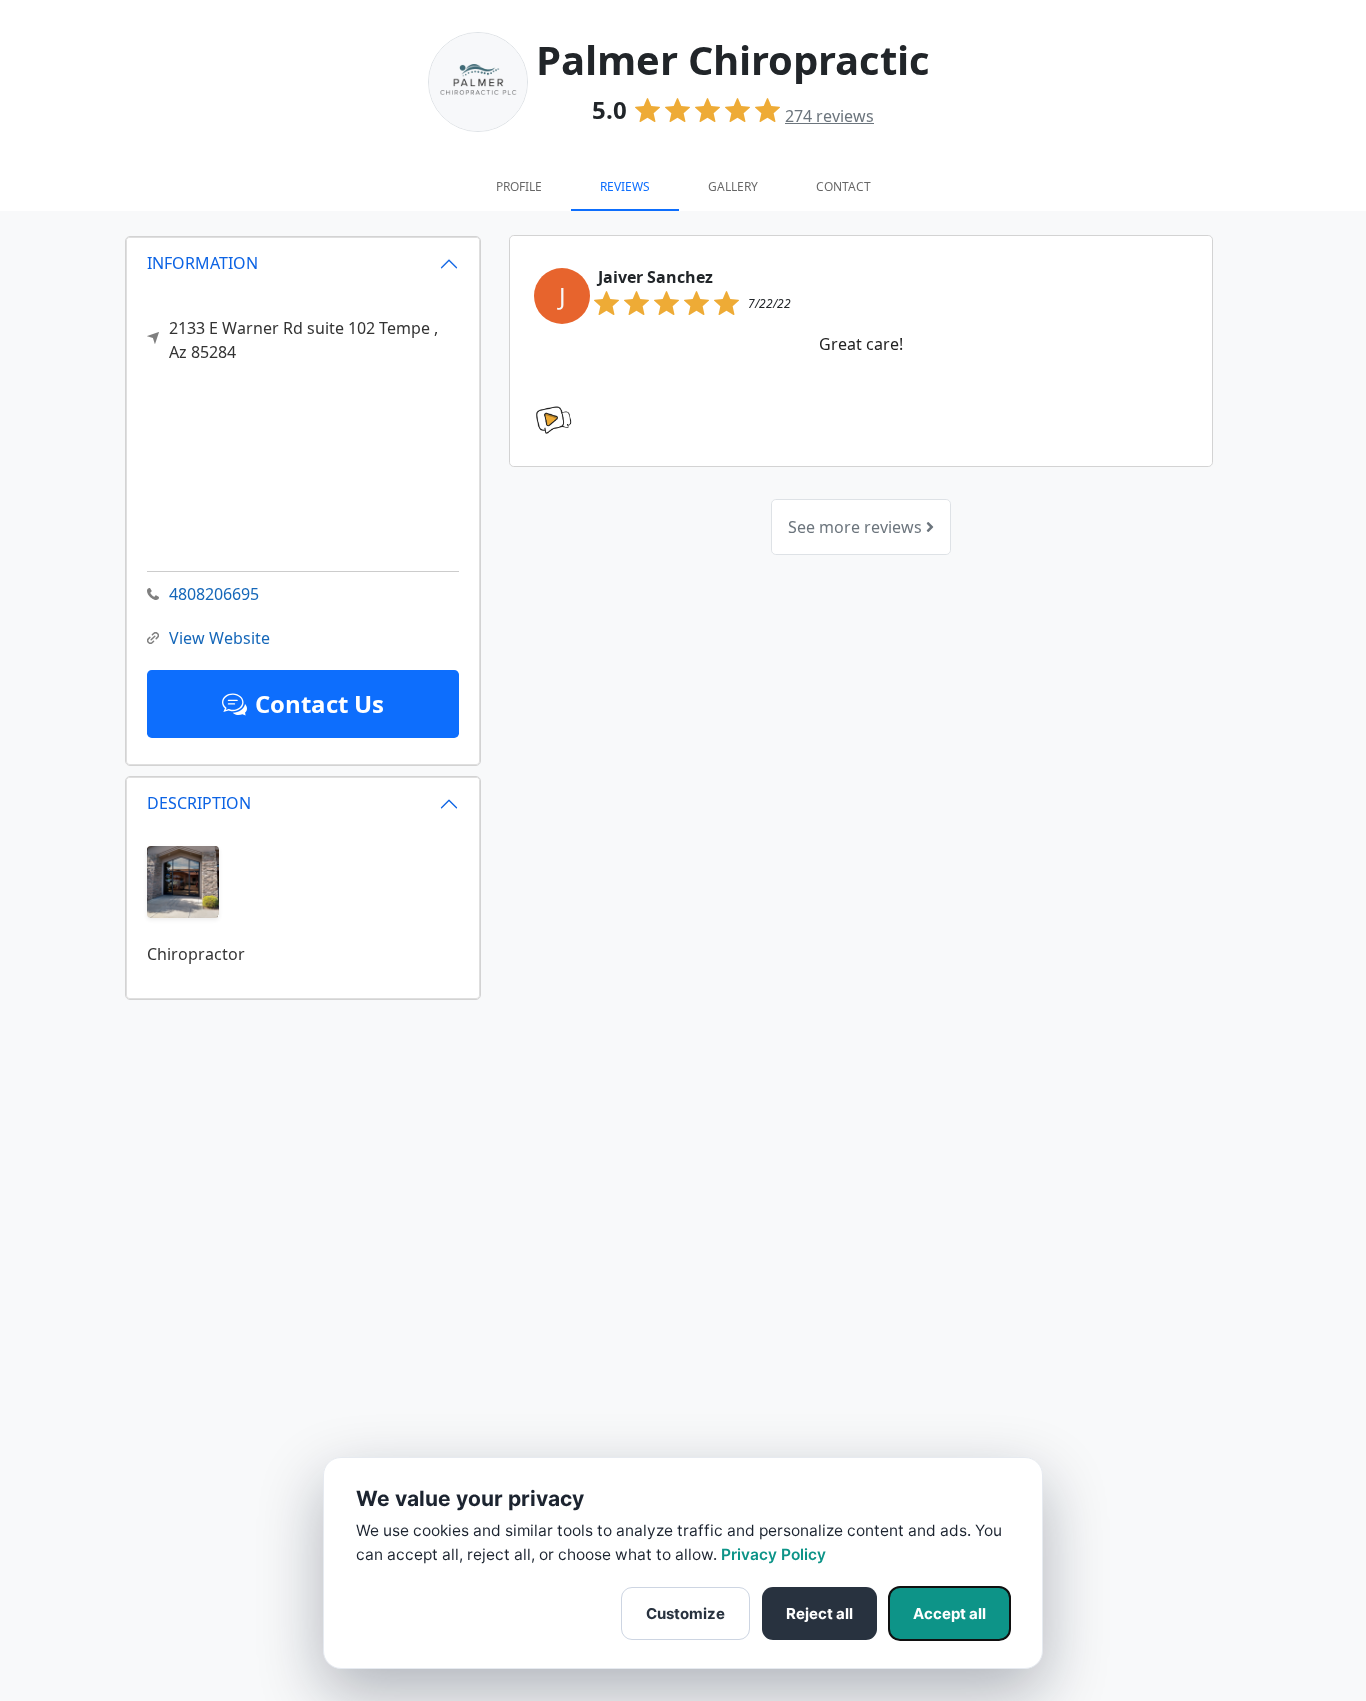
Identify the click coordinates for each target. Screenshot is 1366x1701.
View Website (219, 638)
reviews (829, 116)
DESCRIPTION (199, 803)
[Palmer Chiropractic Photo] (183, 880)
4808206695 (214, 594)
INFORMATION (202, 263)
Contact (843, 186)
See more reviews (857, 527)
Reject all (819, 1613)
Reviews (625, 186)
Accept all (949, 1613)
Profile (519, 186)
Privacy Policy (773, 1554)
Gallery (733, 186)
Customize (685, 1613)
